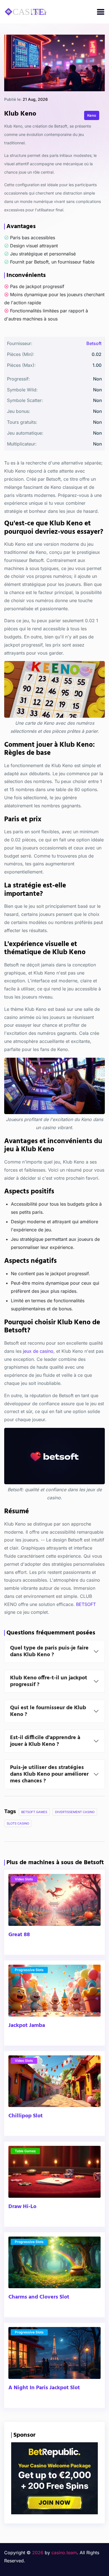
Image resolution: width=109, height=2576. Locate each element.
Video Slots (24, 1879)
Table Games (25, 2151)
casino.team (64, 2553)
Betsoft (94, 343)
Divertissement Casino (75, 1812)
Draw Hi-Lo (22, 2207)
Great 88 (19, 1935)
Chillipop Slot (26, 2116)
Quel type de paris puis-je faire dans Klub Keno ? (49, 1651)
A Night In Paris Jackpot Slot (44, 2388)
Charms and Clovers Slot (39, 2297)
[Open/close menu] (101, 12)
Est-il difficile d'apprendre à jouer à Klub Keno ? (45, 1741)
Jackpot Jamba (27, 2026)
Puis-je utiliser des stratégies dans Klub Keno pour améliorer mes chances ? (49, 1774)
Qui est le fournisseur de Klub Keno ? (48, 1711)
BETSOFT (86, 1604)
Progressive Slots (29, 1970)
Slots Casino (18, 1823)
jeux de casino (38, 1351)
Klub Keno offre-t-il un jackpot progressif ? (49, 1681)
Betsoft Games (34, 1812)
